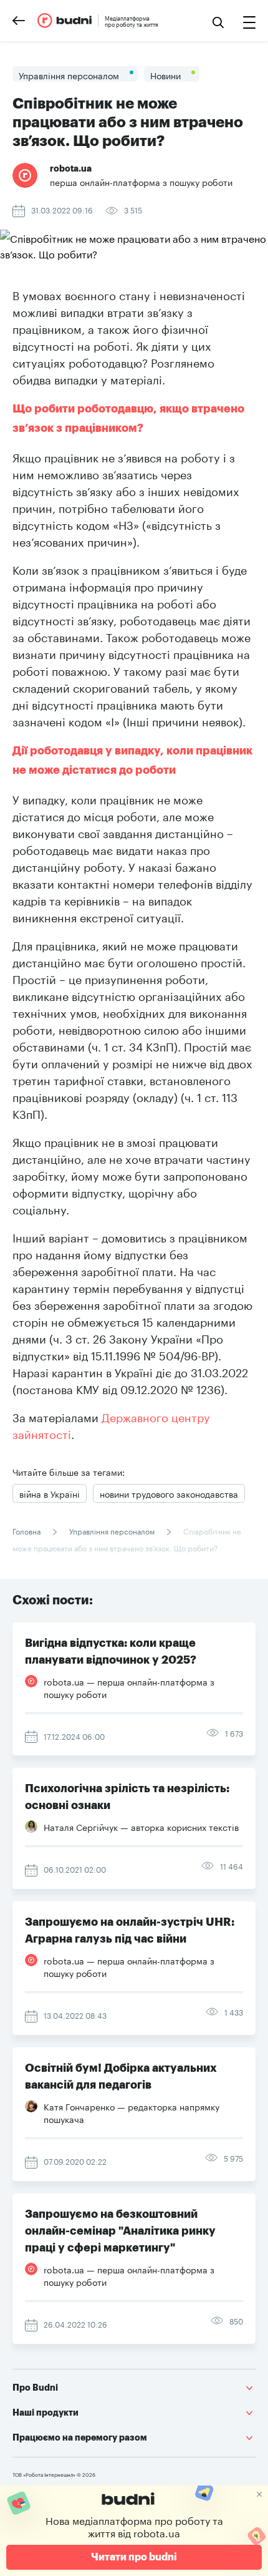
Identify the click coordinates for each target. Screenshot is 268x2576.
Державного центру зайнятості (113, 1424)
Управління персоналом (112, 1530)
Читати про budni (134, 2557)
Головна (27, 1530)
